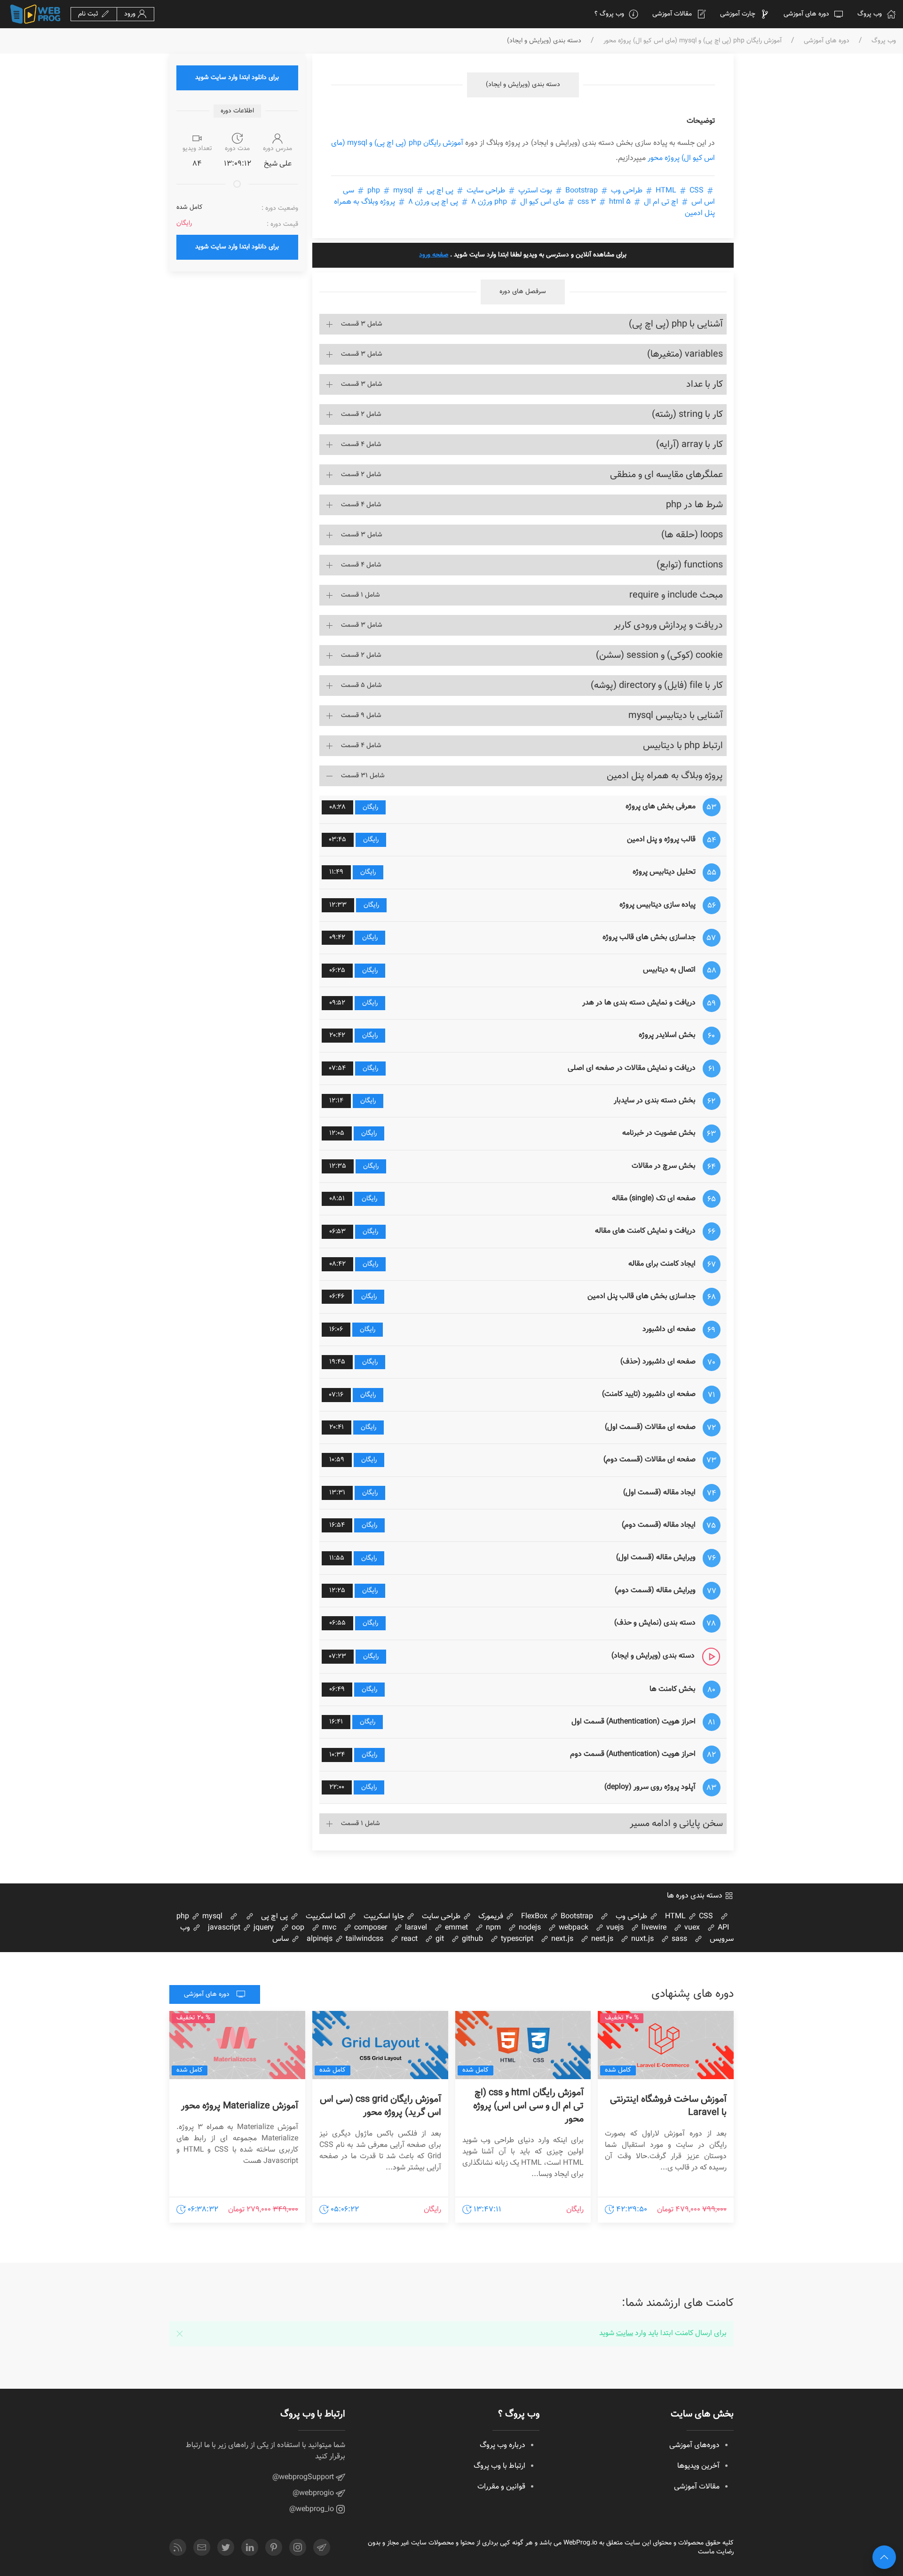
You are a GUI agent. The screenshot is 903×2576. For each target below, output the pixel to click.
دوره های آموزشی (806, 14)
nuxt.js (642, 1939)
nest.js (601, 1939)
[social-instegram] (298, 2547)
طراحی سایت (486, 191)
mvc (328, 1928)
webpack (573, 1928)
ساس (281, 1939)
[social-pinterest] (274, 2547)
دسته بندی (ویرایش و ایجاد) (523, 85)
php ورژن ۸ (489, 202)
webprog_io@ (313, 2509)
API (722, 1928)
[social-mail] (202, 2547)
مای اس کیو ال (542, 202)
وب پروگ (870, 14)
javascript (224, 1928)
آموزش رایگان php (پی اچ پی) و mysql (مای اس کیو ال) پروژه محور (693, 41)
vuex (691, 1928)
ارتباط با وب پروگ (499, 2466)
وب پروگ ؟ (609, 14)
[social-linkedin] (250, 2547)
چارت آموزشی (738, 14)
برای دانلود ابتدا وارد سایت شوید (237, 78)
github (471, 1939)
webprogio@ (314, 2493)
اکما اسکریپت (327, 1917)
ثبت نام (89, 14)
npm (492, 1928)
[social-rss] (178, 2547)
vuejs (614, 1928)
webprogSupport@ (304, 2477)
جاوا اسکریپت (385, 1917)
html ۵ (603, 202)
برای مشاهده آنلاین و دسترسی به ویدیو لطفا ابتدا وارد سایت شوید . (523, 255)
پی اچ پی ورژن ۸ (433, 202)
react (408, 1939)
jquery (263, 1928)
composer (370, 1928)
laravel (415, 1928)
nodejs (529, 1928)
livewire (653, 1928)
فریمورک (492, 1917)
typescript (516, 1939)
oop (297, 1928)
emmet (455, 1928)
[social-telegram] (322, 2547)
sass (678, 1939)
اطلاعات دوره (237, 111)
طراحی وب (627, 191)
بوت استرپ (535, 191)
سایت (625, 2333)
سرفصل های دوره (523, 292)
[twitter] (226, 2547)
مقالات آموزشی (672, 14)
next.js (561, 1939)
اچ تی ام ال (661, 202)
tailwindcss (364, 1939)
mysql (389, 191)
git (439, 1939)
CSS (679, 191)
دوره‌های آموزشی (694, 2445)
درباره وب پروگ (503, 2445)
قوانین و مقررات (501, 2487)
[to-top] (884, 2557)
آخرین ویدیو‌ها (698, 2466)
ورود (131, 14)
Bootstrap (582, 191)
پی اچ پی (440, 191)
